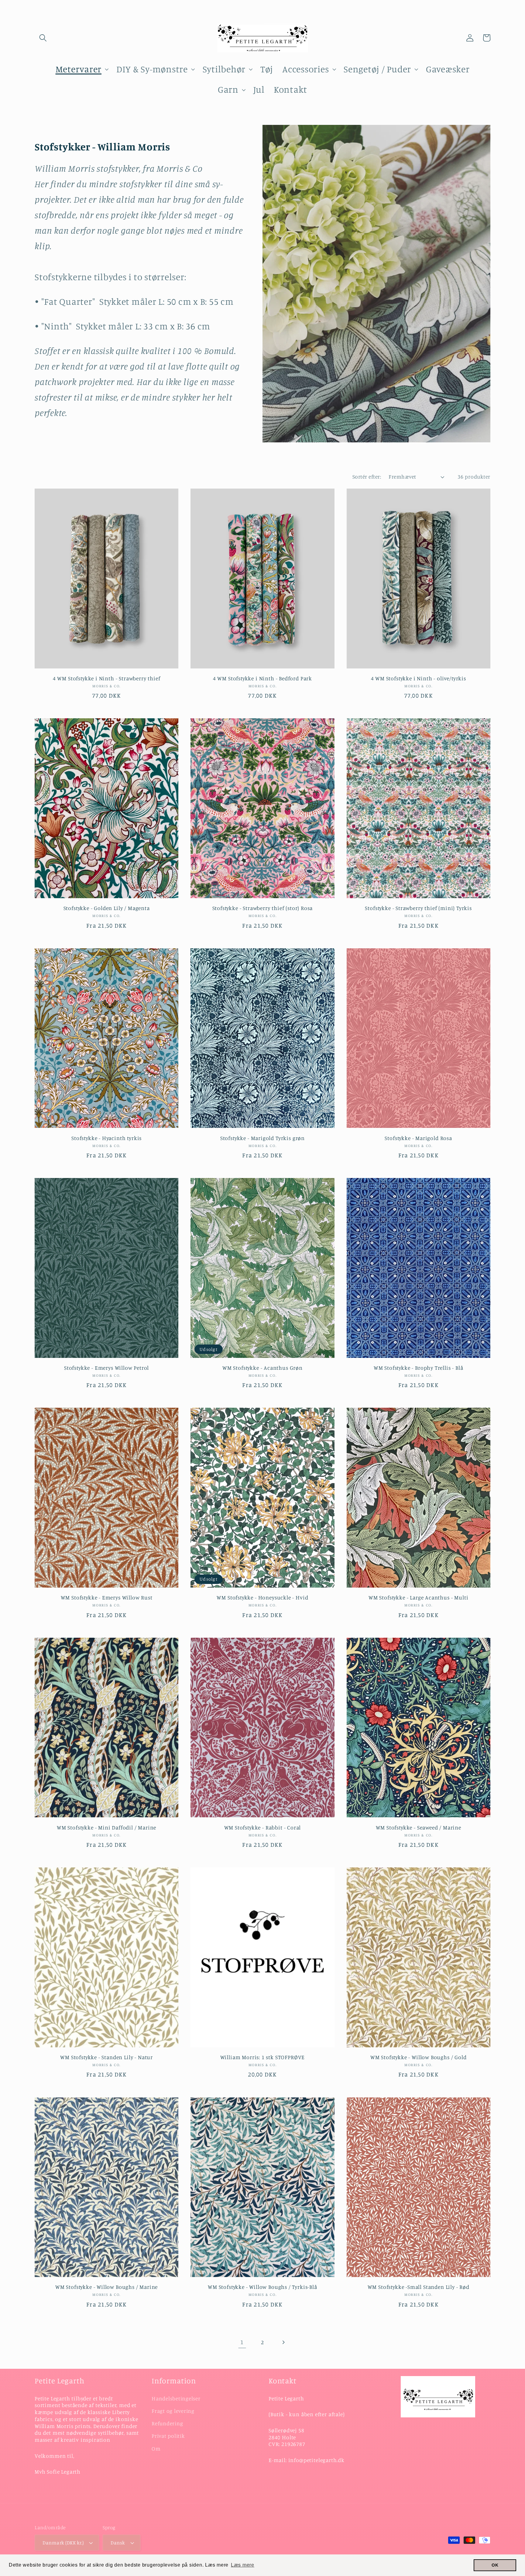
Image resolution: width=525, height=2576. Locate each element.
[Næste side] (283, 2342)
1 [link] (242, 2342)
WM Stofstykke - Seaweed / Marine (419, 1827)
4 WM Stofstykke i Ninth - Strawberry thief (107, 678)
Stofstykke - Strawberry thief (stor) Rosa (263, 908)
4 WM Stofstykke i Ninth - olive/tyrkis (419, 678)
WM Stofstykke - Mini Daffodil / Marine (106, 1827)
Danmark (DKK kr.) (63, 2543)
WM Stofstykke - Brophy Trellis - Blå (419, 1368)
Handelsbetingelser (176, 2398)
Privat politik (168, 2436)
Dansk (118, 2543)
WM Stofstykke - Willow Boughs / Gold (419, 2057)
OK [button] (495, 2565)
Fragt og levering (173, 2411)
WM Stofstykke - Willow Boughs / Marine (106, 2287)
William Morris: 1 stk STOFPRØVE (263, 2057)
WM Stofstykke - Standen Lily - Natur (106, 2057)
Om (156, 2449)
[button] (43, 38)
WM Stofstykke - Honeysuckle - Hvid (262, 1597)
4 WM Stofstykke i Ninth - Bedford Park (262, 678)
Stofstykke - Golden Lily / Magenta (107, 908)
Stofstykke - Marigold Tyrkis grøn (262, 1138)
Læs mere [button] (243, 2565)
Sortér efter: (367, 477)
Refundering (167, 2423)
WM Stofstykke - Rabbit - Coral (263, 1827)
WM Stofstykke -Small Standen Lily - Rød (419, 2287)
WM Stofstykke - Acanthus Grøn (262, 1368)
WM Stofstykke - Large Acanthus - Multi (418, 1597)
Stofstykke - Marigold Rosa (418, 1138)
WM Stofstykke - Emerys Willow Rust (107, 1597)
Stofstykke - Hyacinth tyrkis (106, 1138)
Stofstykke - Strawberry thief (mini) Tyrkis (418, 908)
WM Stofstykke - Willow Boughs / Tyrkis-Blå (262, 2287)
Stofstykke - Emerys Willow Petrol (106, 1368)
